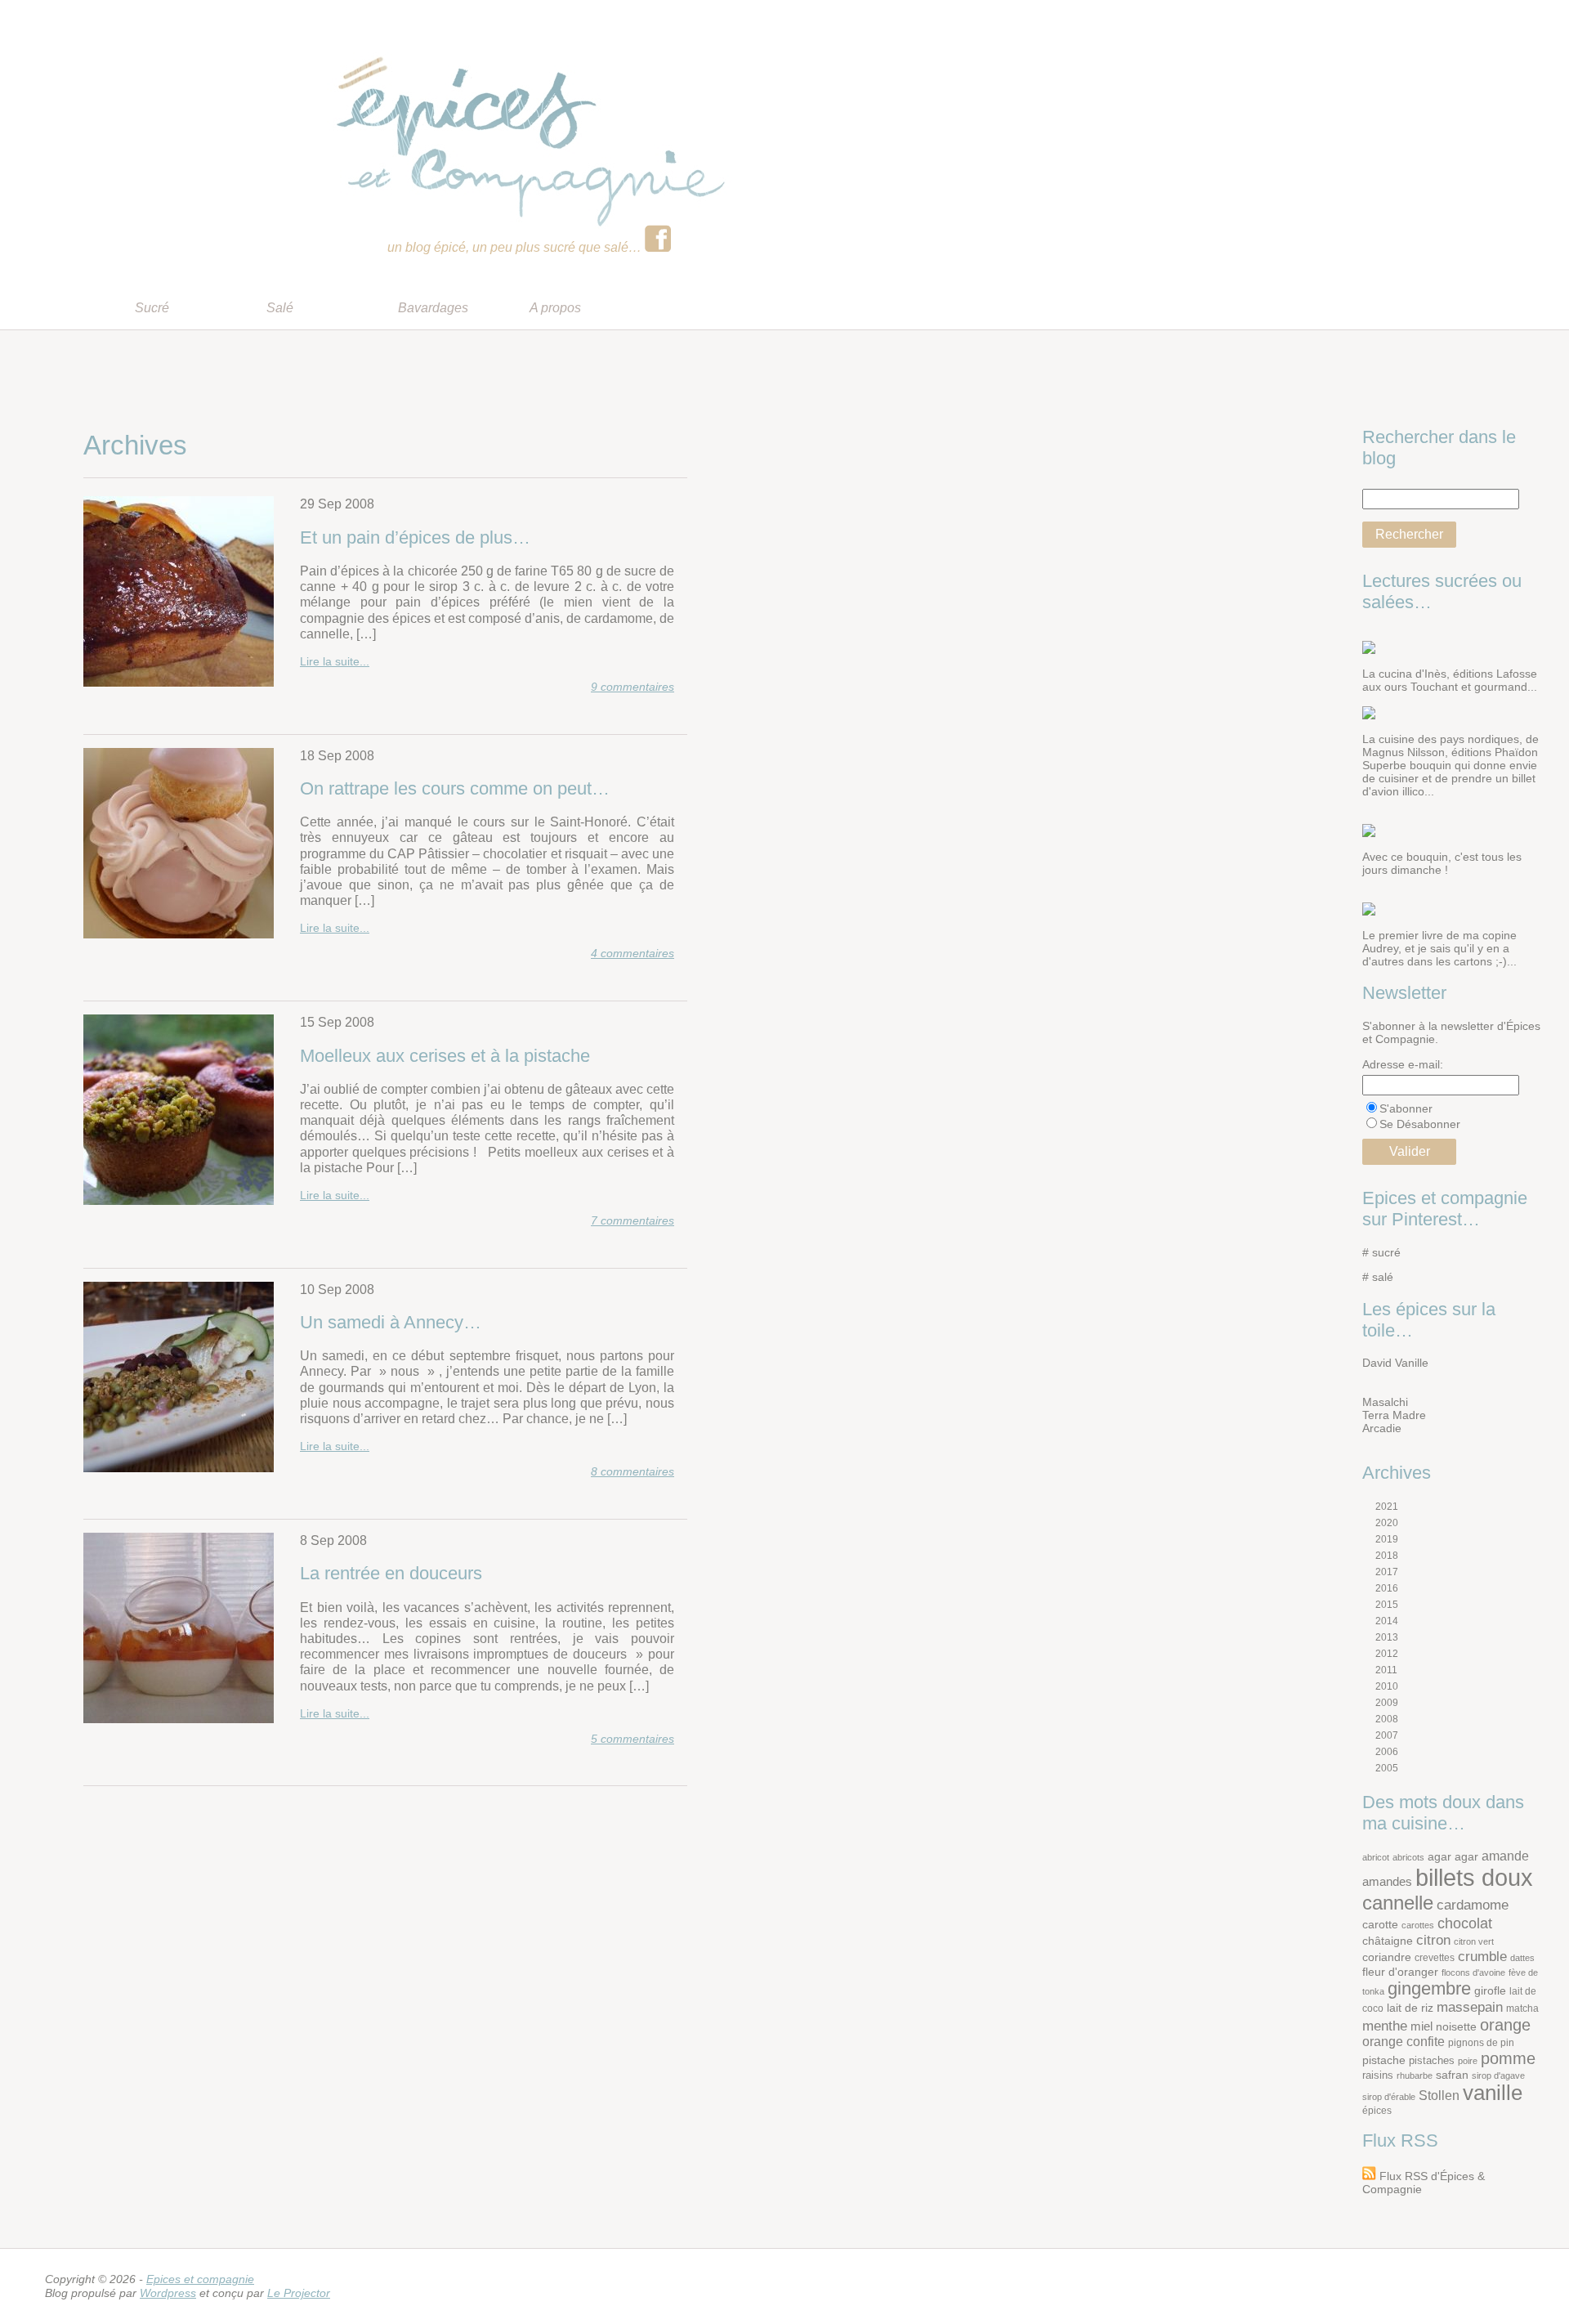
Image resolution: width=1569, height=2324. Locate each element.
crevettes (1435, 1957)
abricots (1408, 1857)
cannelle (1398, 1903)
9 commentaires (633, 687)
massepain (1470, 2007)
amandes (1387, 1881)
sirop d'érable (1389, 2097)
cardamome (1473, 1905)
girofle (1490, 1991)
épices (1377, 2110)
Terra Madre (1394, 1415)
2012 (1387, 1654)
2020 (1387, 1523)
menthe (1385, 2026)
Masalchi (1385, 1402)
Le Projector (299, 2293)
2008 (1387, 1719)
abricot (1376, 1857)
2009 (1387, 1703)
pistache (1384, 2060)
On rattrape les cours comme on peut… (455, 788)
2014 (1387, 1621)
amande (1505, 1856)
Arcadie (1382, 1428)
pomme (1508, 2058)
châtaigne (1388, 1941)
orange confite (1404, 2042)
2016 (1387, 1588)
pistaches (1432, 2060)
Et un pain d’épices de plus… (415, 537)
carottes (1418, 1925)
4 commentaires (633, 953)
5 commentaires (633, 1739)
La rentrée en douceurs (391, 1573)
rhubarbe (1415, 2075)
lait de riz (1410, 2008)
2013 (1387, 1637)
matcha (1522, 2008)
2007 (1387, 1735)
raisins (1378, 2075)
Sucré (152, 308)
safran (1452, 2075)
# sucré (1381, 1252)
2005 (1387, 1768)
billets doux (1474, 1877)
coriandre (1387, 1957)
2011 (1386, 1670)
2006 (1387, 1752)
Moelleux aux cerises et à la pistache (445, 1056)
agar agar (1453, 1857)
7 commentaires (633, 1220)
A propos (555, 308)
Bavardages (433, 308)
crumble (1482, 1957)
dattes (1522, 1958)
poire (1468, 2061)
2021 (1387, 1507)
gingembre (1429, 1988)
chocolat (1465, 1923)
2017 (1387, 1572)
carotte (1380, 1925)
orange (1505, 2025)
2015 (1387, 1605)
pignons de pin (1481, 2042)
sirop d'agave (1498, 2075)
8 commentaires (633, 1471)
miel (1421, 2026)
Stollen (1439, 2096)
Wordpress (168, 2293)
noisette (1456, 2027)
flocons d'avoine (1473, 1972)
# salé (1378, 1277)
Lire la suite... (335, 661)
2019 (1387, 1539)
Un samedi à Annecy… (391, 1322)
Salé (280, 308)
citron (1433, 1940)
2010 (1387, 1686)
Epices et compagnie (200, 2279)
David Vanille (1395, 1363)
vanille (1493, 2093)
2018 (1387, 1556)
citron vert (1474, 1941)
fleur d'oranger (1400, 1972)
